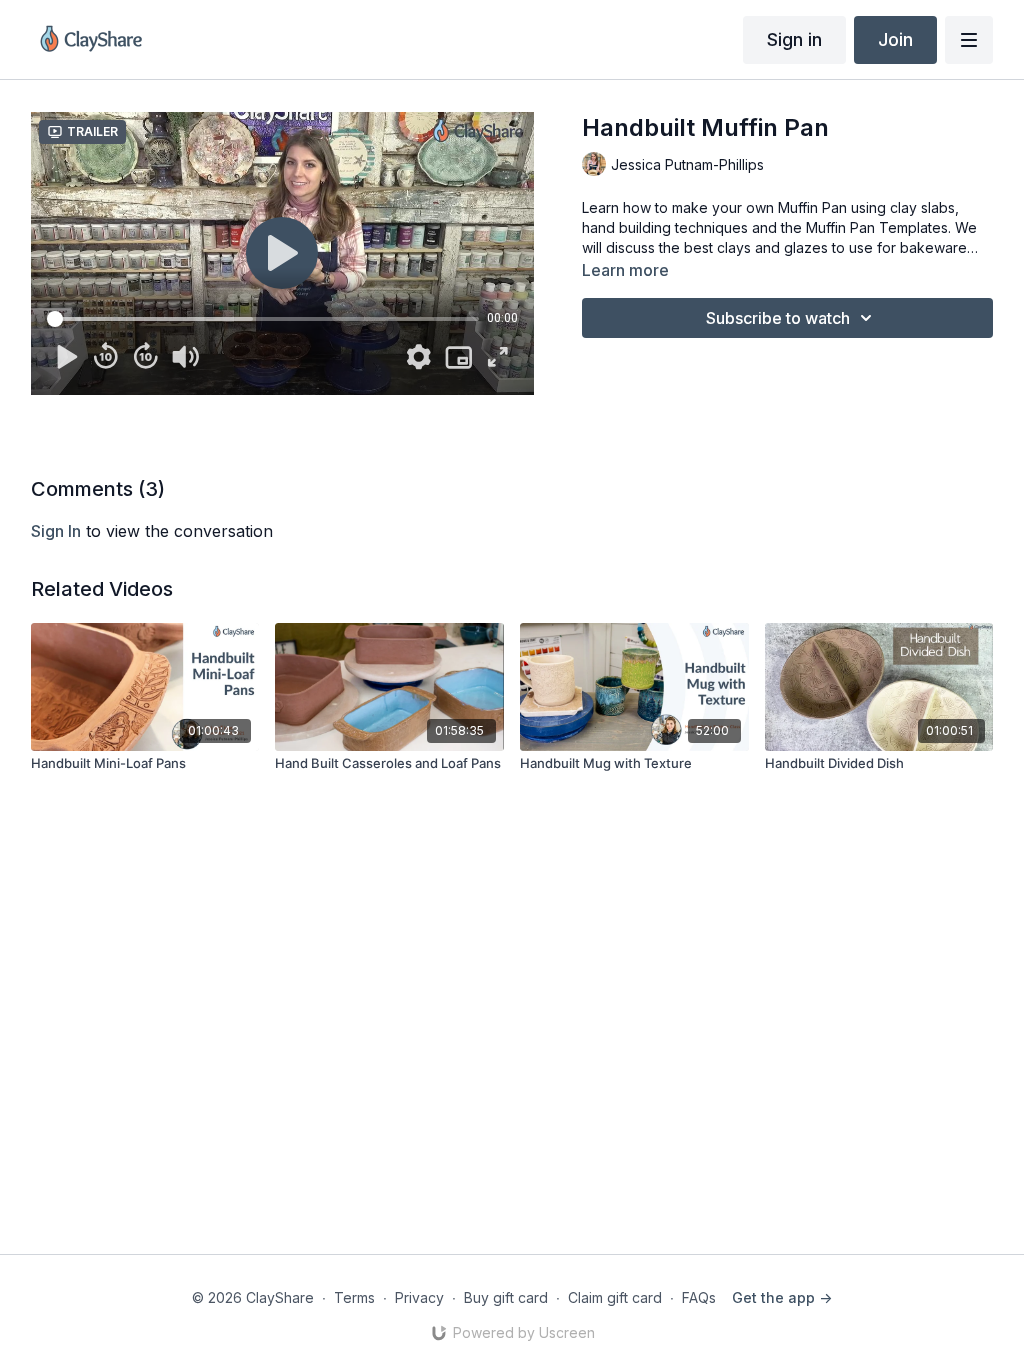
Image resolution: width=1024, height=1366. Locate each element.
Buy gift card (506, 1297)
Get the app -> (782, 1297)
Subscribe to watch (778, 318)
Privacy (419, 1297)
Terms (354, 1297)
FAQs (699, 1297)
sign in (56, 531)
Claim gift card (615, 1297)
